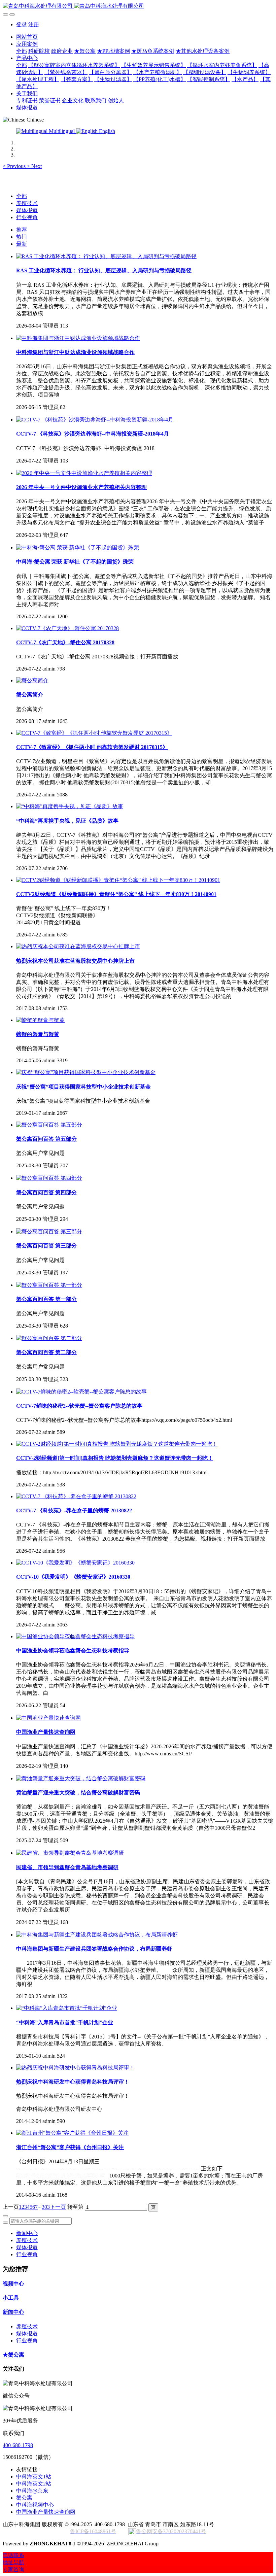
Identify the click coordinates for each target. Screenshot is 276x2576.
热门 (22, 237)
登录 (22, 24)
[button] (15, 166)
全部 (22, 51)
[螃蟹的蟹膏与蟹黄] (40, 1020)
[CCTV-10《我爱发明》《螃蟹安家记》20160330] (75, 1563)
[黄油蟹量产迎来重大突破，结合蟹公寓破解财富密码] (81, 1778)
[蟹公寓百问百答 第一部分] (49, 1285)
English (106, 131)
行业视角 (27, 217)
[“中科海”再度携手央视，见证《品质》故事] (70, 806)
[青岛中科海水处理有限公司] (138, 6)
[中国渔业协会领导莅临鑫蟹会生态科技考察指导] (75, 1636)
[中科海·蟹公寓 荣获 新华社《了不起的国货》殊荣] (78, 547)
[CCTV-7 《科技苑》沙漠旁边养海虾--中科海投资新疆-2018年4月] (95, 420)
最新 (22, 244)
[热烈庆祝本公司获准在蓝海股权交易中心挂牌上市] (78, 946)
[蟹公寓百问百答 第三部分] (49, 1231)
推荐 (22, 230)
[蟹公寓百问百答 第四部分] (49, 1178)
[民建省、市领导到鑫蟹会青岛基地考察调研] (70, 1853)
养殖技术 (27, 203)
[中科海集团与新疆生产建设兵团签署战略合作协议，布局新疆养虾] (97, 1935)
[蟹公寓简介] (32, 680)
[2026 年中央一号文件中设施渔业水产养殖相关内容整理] (84, 473)
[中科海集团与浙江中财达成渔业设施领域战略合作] (78, 338)
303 (46, 2207)
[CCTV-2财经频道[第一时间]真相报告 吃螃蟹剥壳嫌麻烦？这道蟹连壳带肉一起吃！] (117, 1444)
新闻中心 (27, 2233)
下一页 (58, 2207)
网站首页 (27, 37)
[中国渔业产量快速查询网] (48, 1718)
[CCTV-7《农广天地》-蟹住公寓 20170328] (67, 628)
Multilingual (62, 131)
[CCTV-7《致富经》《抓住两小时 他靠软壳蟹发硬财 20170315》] (94, 733)
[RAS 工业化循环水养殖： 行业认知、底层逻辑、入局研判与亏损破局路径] (106, 256)
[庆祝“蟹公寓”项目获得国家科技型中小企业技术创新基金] (86, 1072)
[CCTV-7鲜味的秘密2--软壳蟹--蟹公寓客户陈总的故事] (81, 1392)
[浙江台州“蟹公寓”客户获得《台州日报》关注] (72, 2133)
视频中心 (13, 2284)
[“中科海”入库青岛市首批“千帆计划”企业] (67, 2008)
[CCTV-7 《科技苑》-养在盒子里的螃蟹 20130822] (76, 1496)
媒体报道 (27, 210)
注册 (34, 24)
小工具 (11, 2298)
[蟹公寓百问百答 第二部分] (49, 1338)
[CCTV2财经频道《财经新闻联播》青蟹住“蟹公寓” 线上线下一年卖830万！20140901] (118, 880)
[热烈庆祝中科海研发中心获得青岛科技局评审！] (75, 2068)
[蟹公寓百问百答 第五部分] (49, 1125)
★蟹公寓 (13, 2355)
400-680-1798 (18, 2445)
